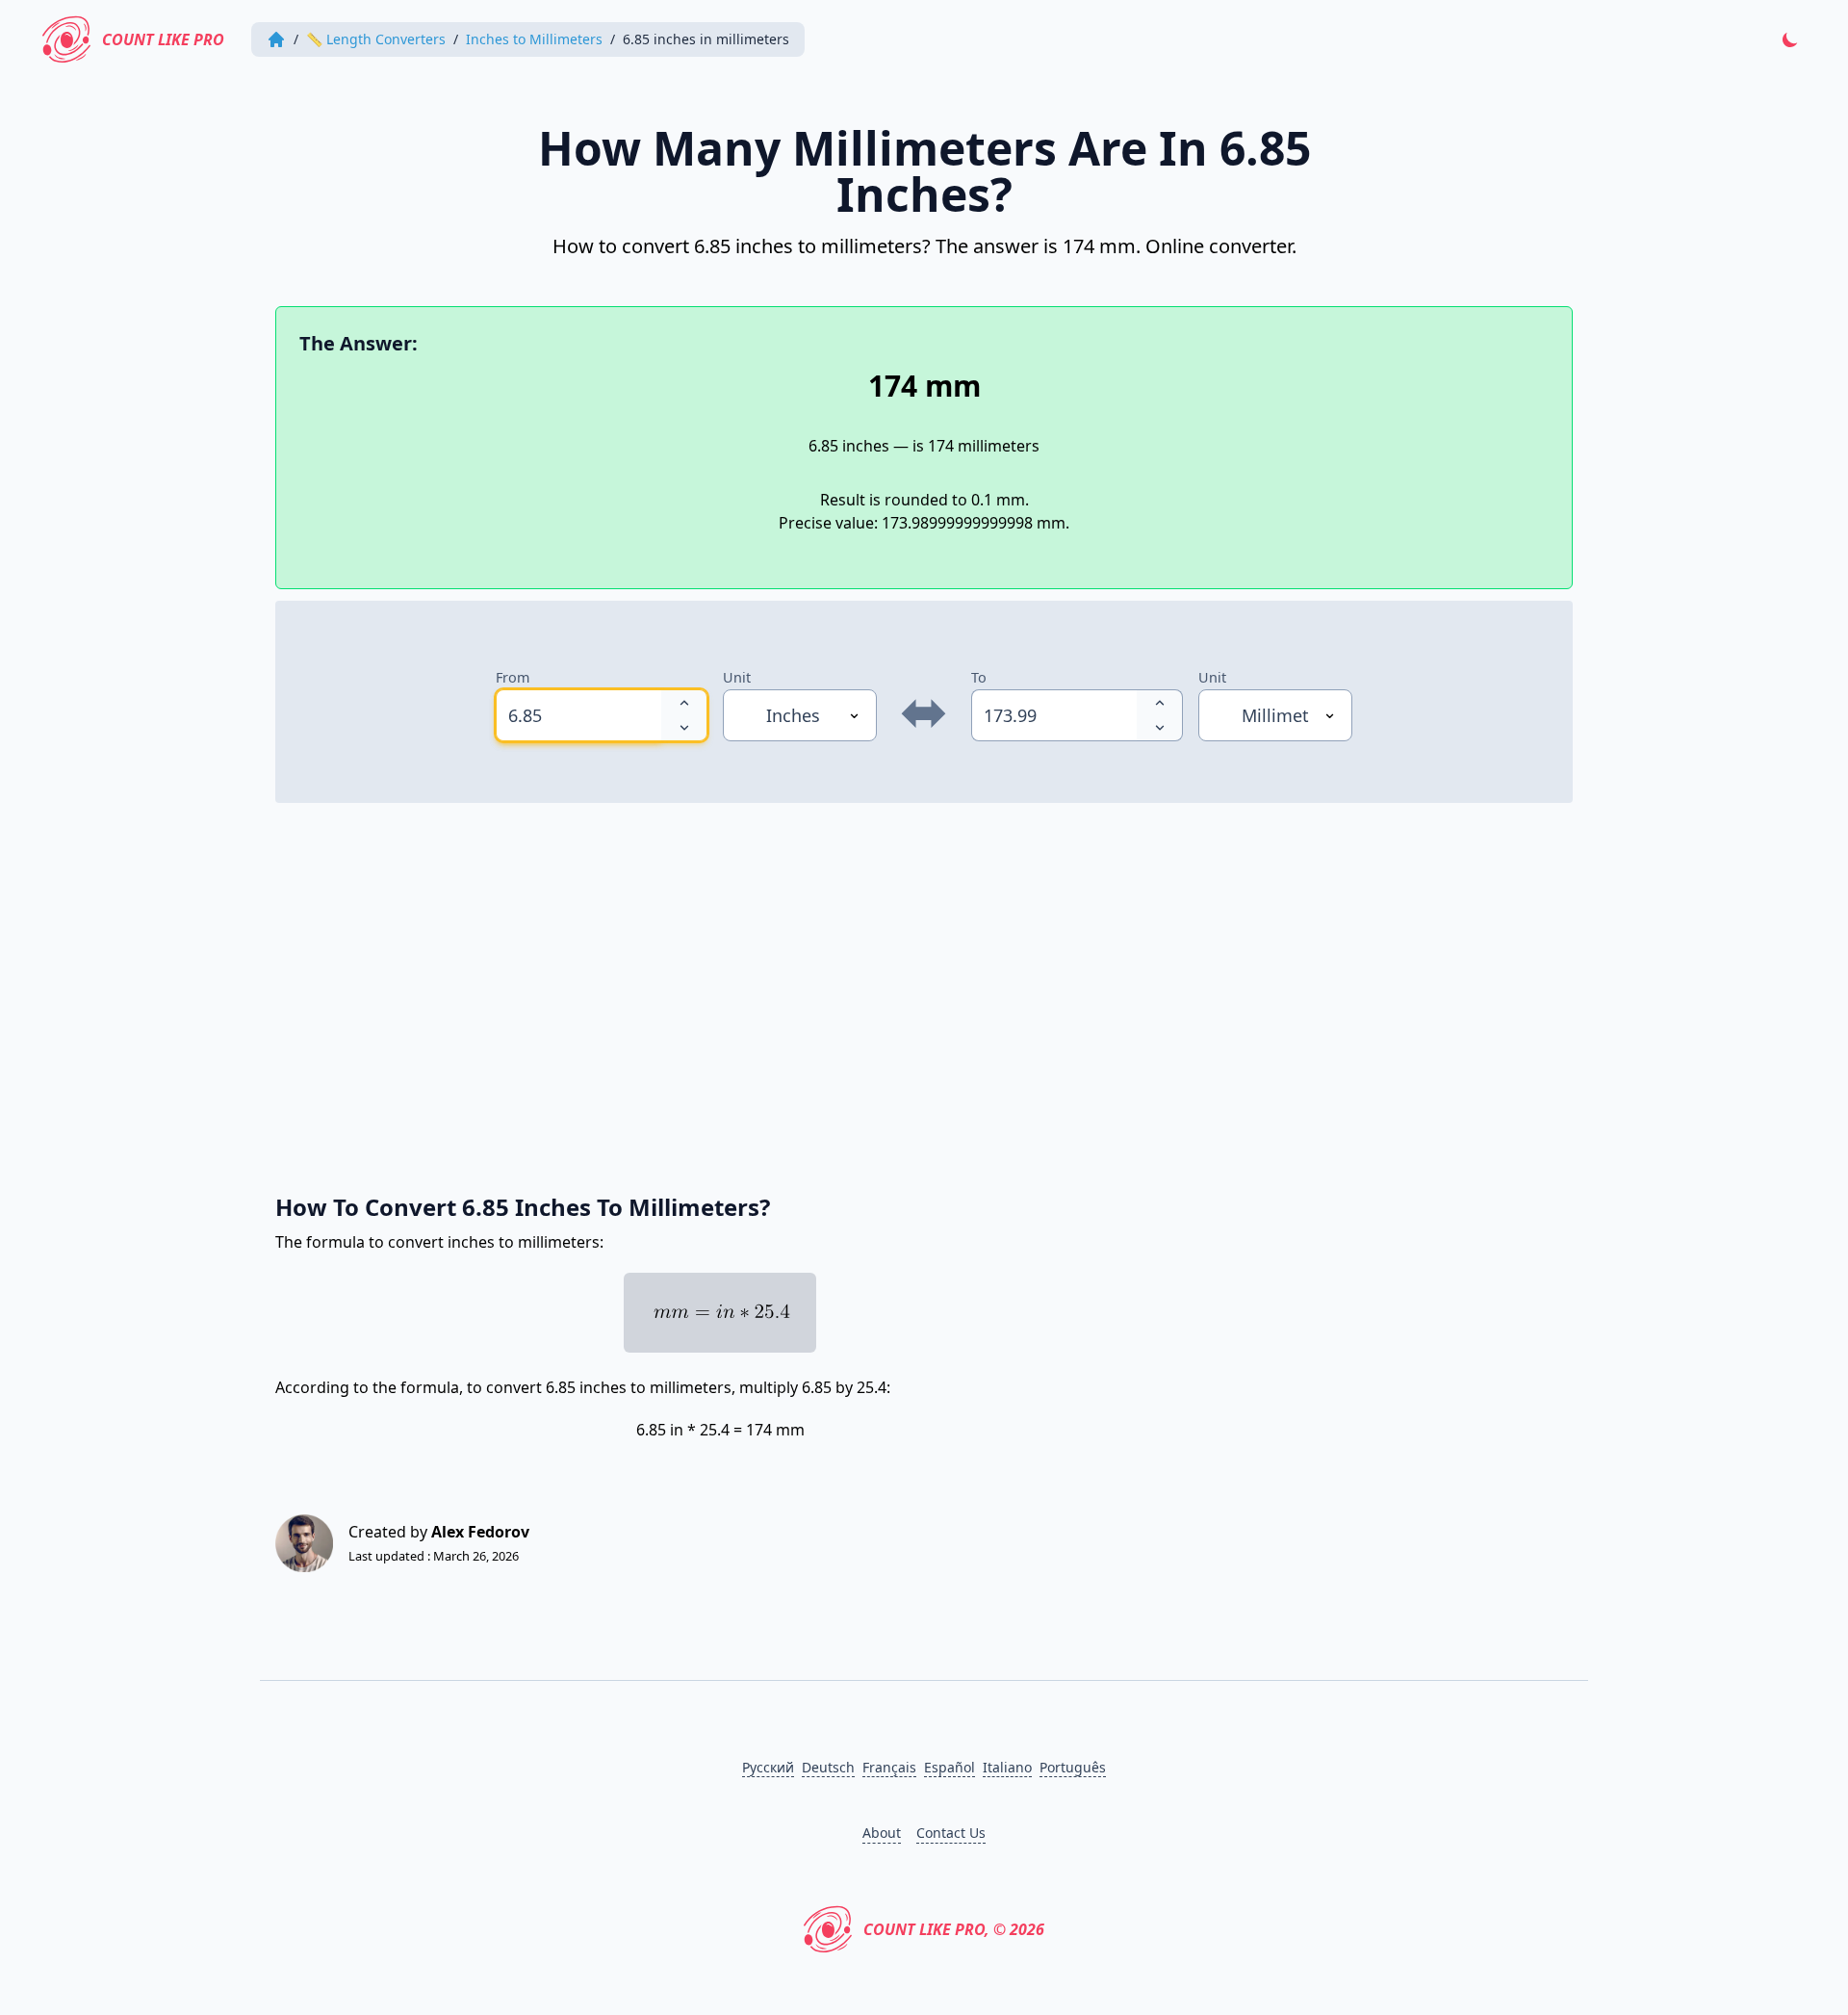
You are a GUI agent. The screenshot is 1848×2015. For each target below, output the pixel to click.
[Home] (276, 39)
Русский (768, 1767)
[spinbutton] (578, 715)
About (882, 1833)
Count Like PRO (163, 39)
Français (889, 1767)
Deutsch (828, 1767)
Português (1073, 1767)
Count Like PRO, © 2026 (954, 1929)
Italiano (1007, 1767)
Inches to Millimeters (534, 39)
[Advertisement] (853, 988)
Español (950, 1767)
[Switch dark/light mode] (1790, 39)
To (979, 677)
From (513, 677)
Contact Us (951, 1833)
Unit (737, 677)
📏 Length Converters (376, 39)
